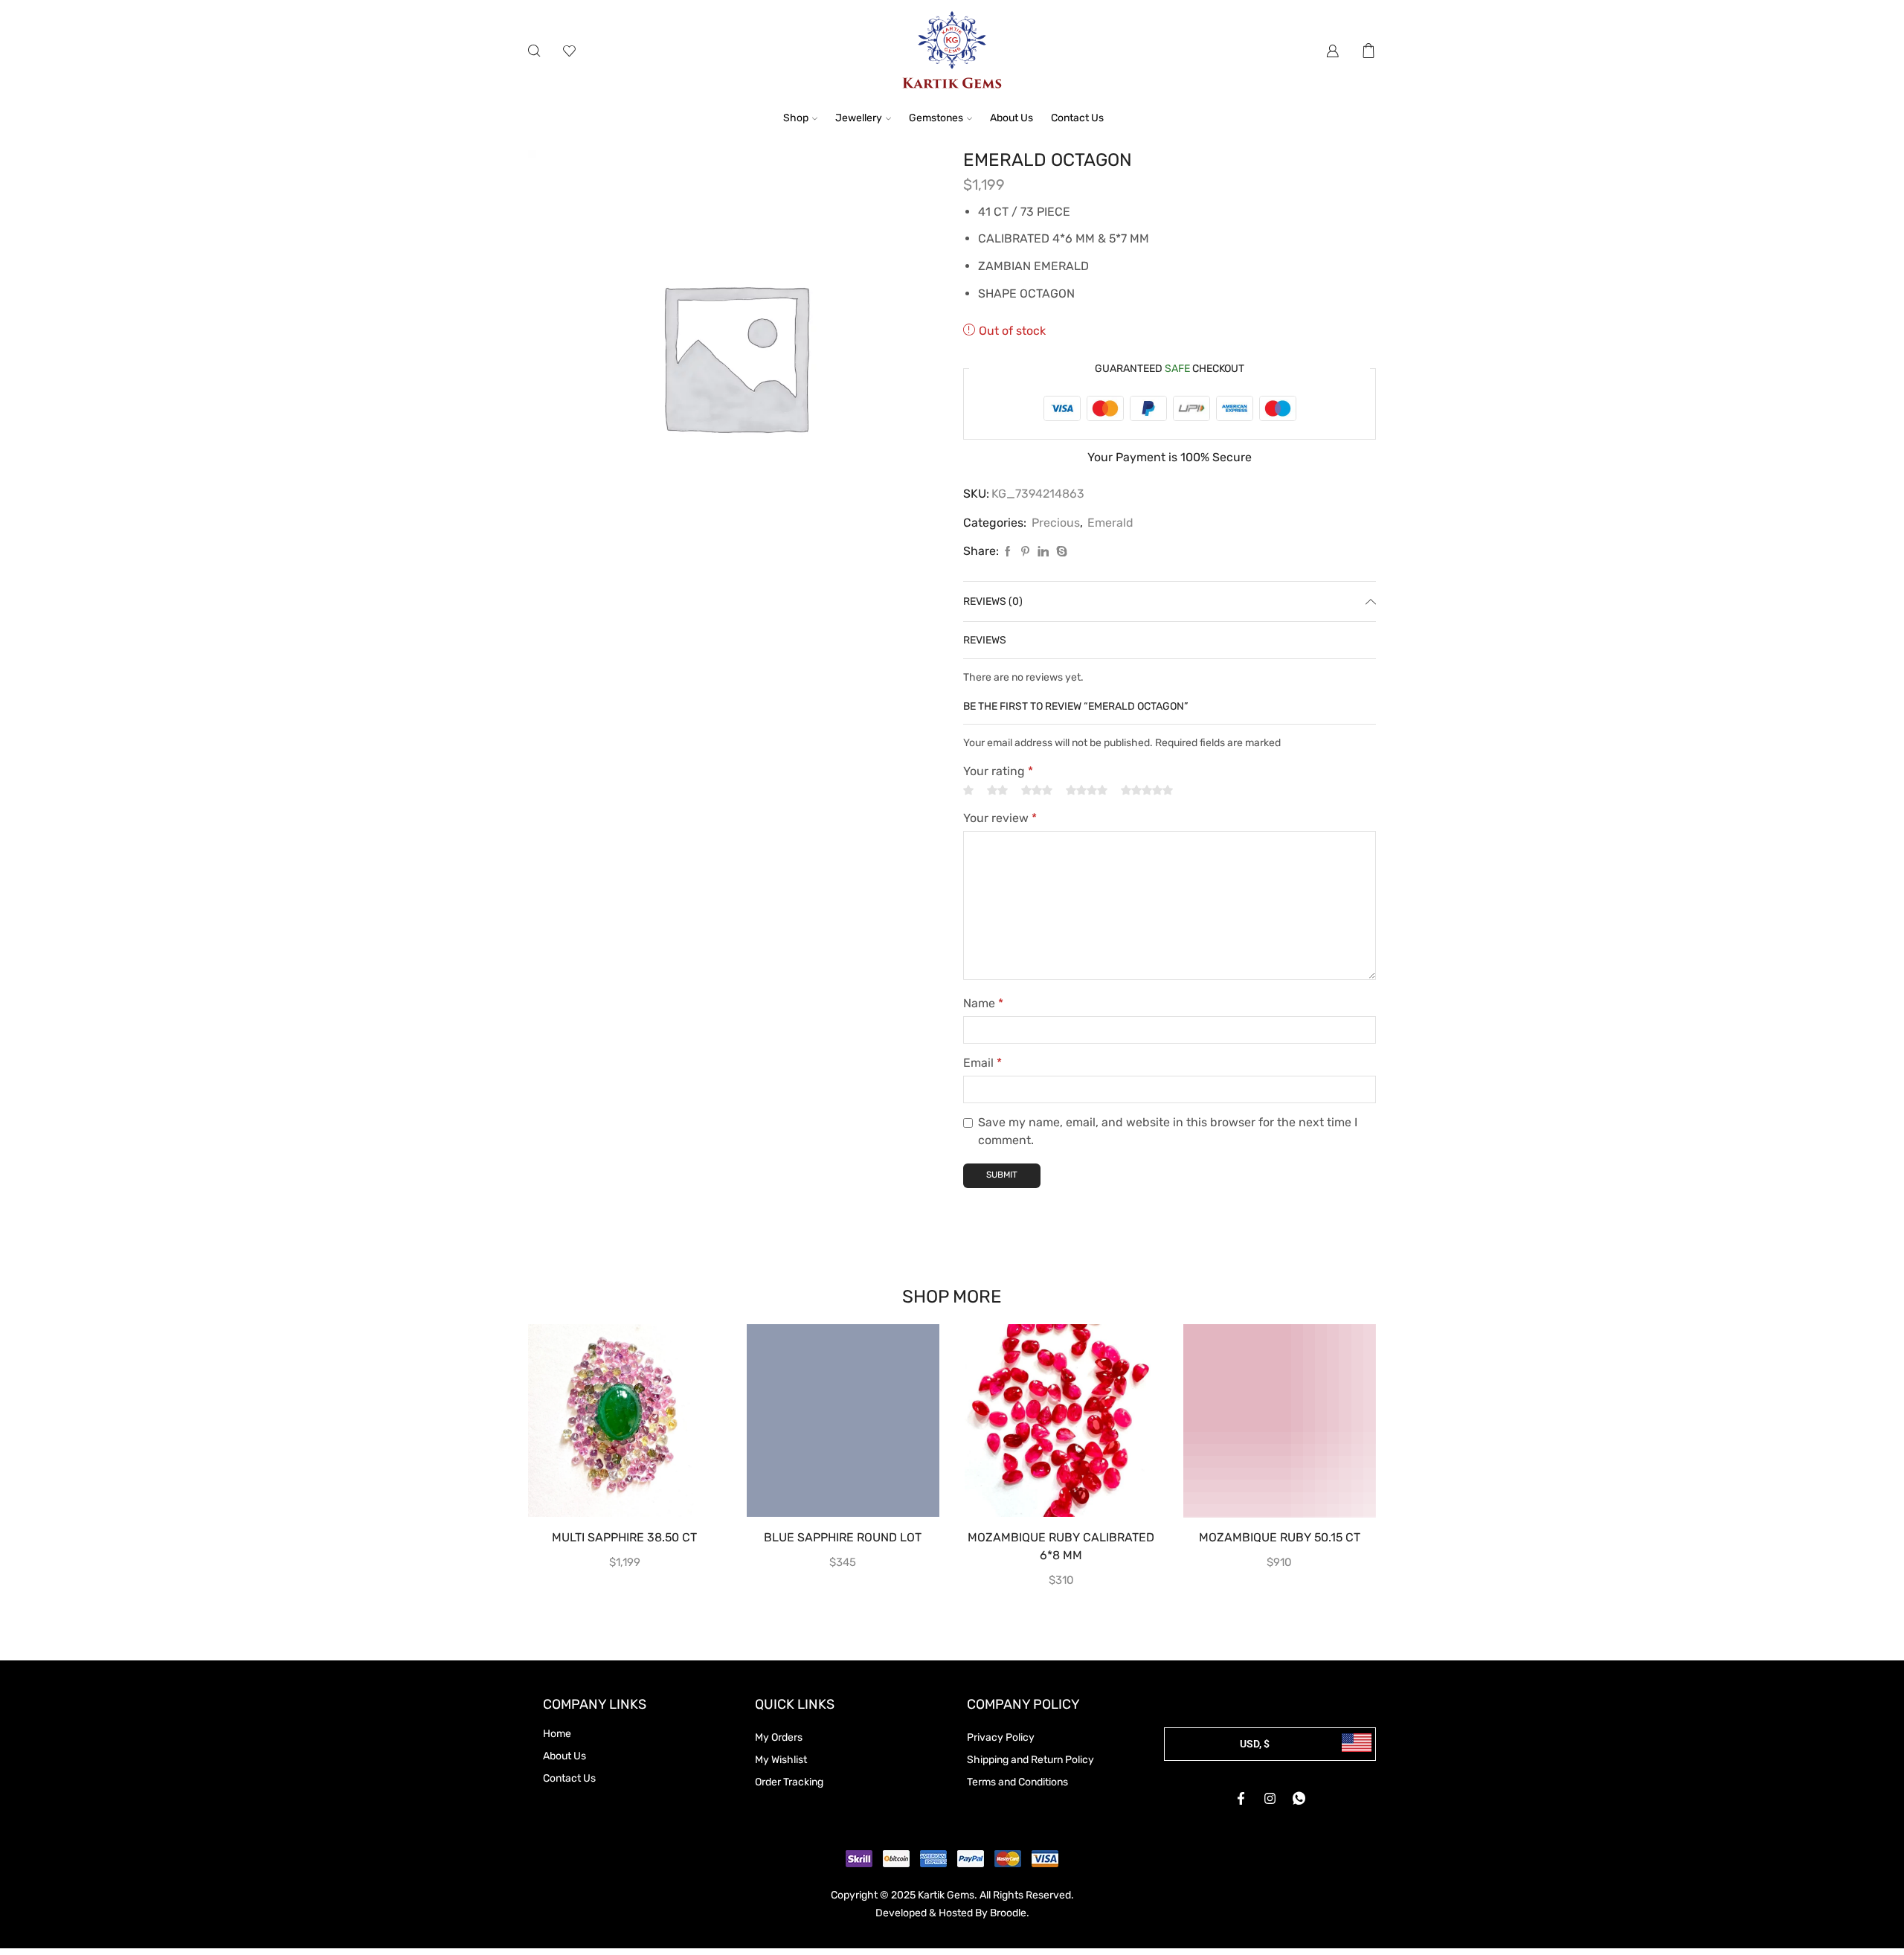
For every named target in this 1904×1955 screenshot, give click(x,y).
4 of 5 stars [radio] (1087, 790)
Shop (796, 118)
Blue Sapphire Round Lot (843, 1537)
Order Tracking (789, 1782)
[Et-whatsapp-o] (1299, 1798)
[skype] (1060, 552)
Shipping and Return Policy (1030, 1760)
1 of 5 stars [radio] (968, 790)
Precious (1056, 523)
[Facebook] (1008, 552)
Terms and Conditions (1017, 1782)
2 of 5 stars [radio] (997, 790)
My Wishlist (781, 1760)
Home (557, 1734)
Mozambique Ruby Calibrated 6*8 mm (1061, 1546)
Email (982, 1063)
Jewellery (859, 118)
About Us (1011, 118)
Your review (1000, 818)
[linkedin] (1043, 552)
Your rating (998, 771)
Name (983, 1003)
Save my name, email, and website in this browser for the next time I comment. (1168, 1131)
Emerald (1110, 523)
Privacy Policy (1001, 1737)
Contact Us (1077, 118)
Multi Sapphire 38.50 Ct (624, 1537)
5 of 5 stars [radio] (1147, 790)
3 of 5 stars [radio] (1037, 790)
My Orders (779, 1737)
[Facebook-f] (1241, 1798)
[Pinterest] (1025, 552)
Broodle (1008, 1913)
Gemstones (936, 118)
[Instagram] (1270, 1798)
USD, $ (1255, 1744)
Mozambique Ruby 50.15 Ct (1280, 1537)
